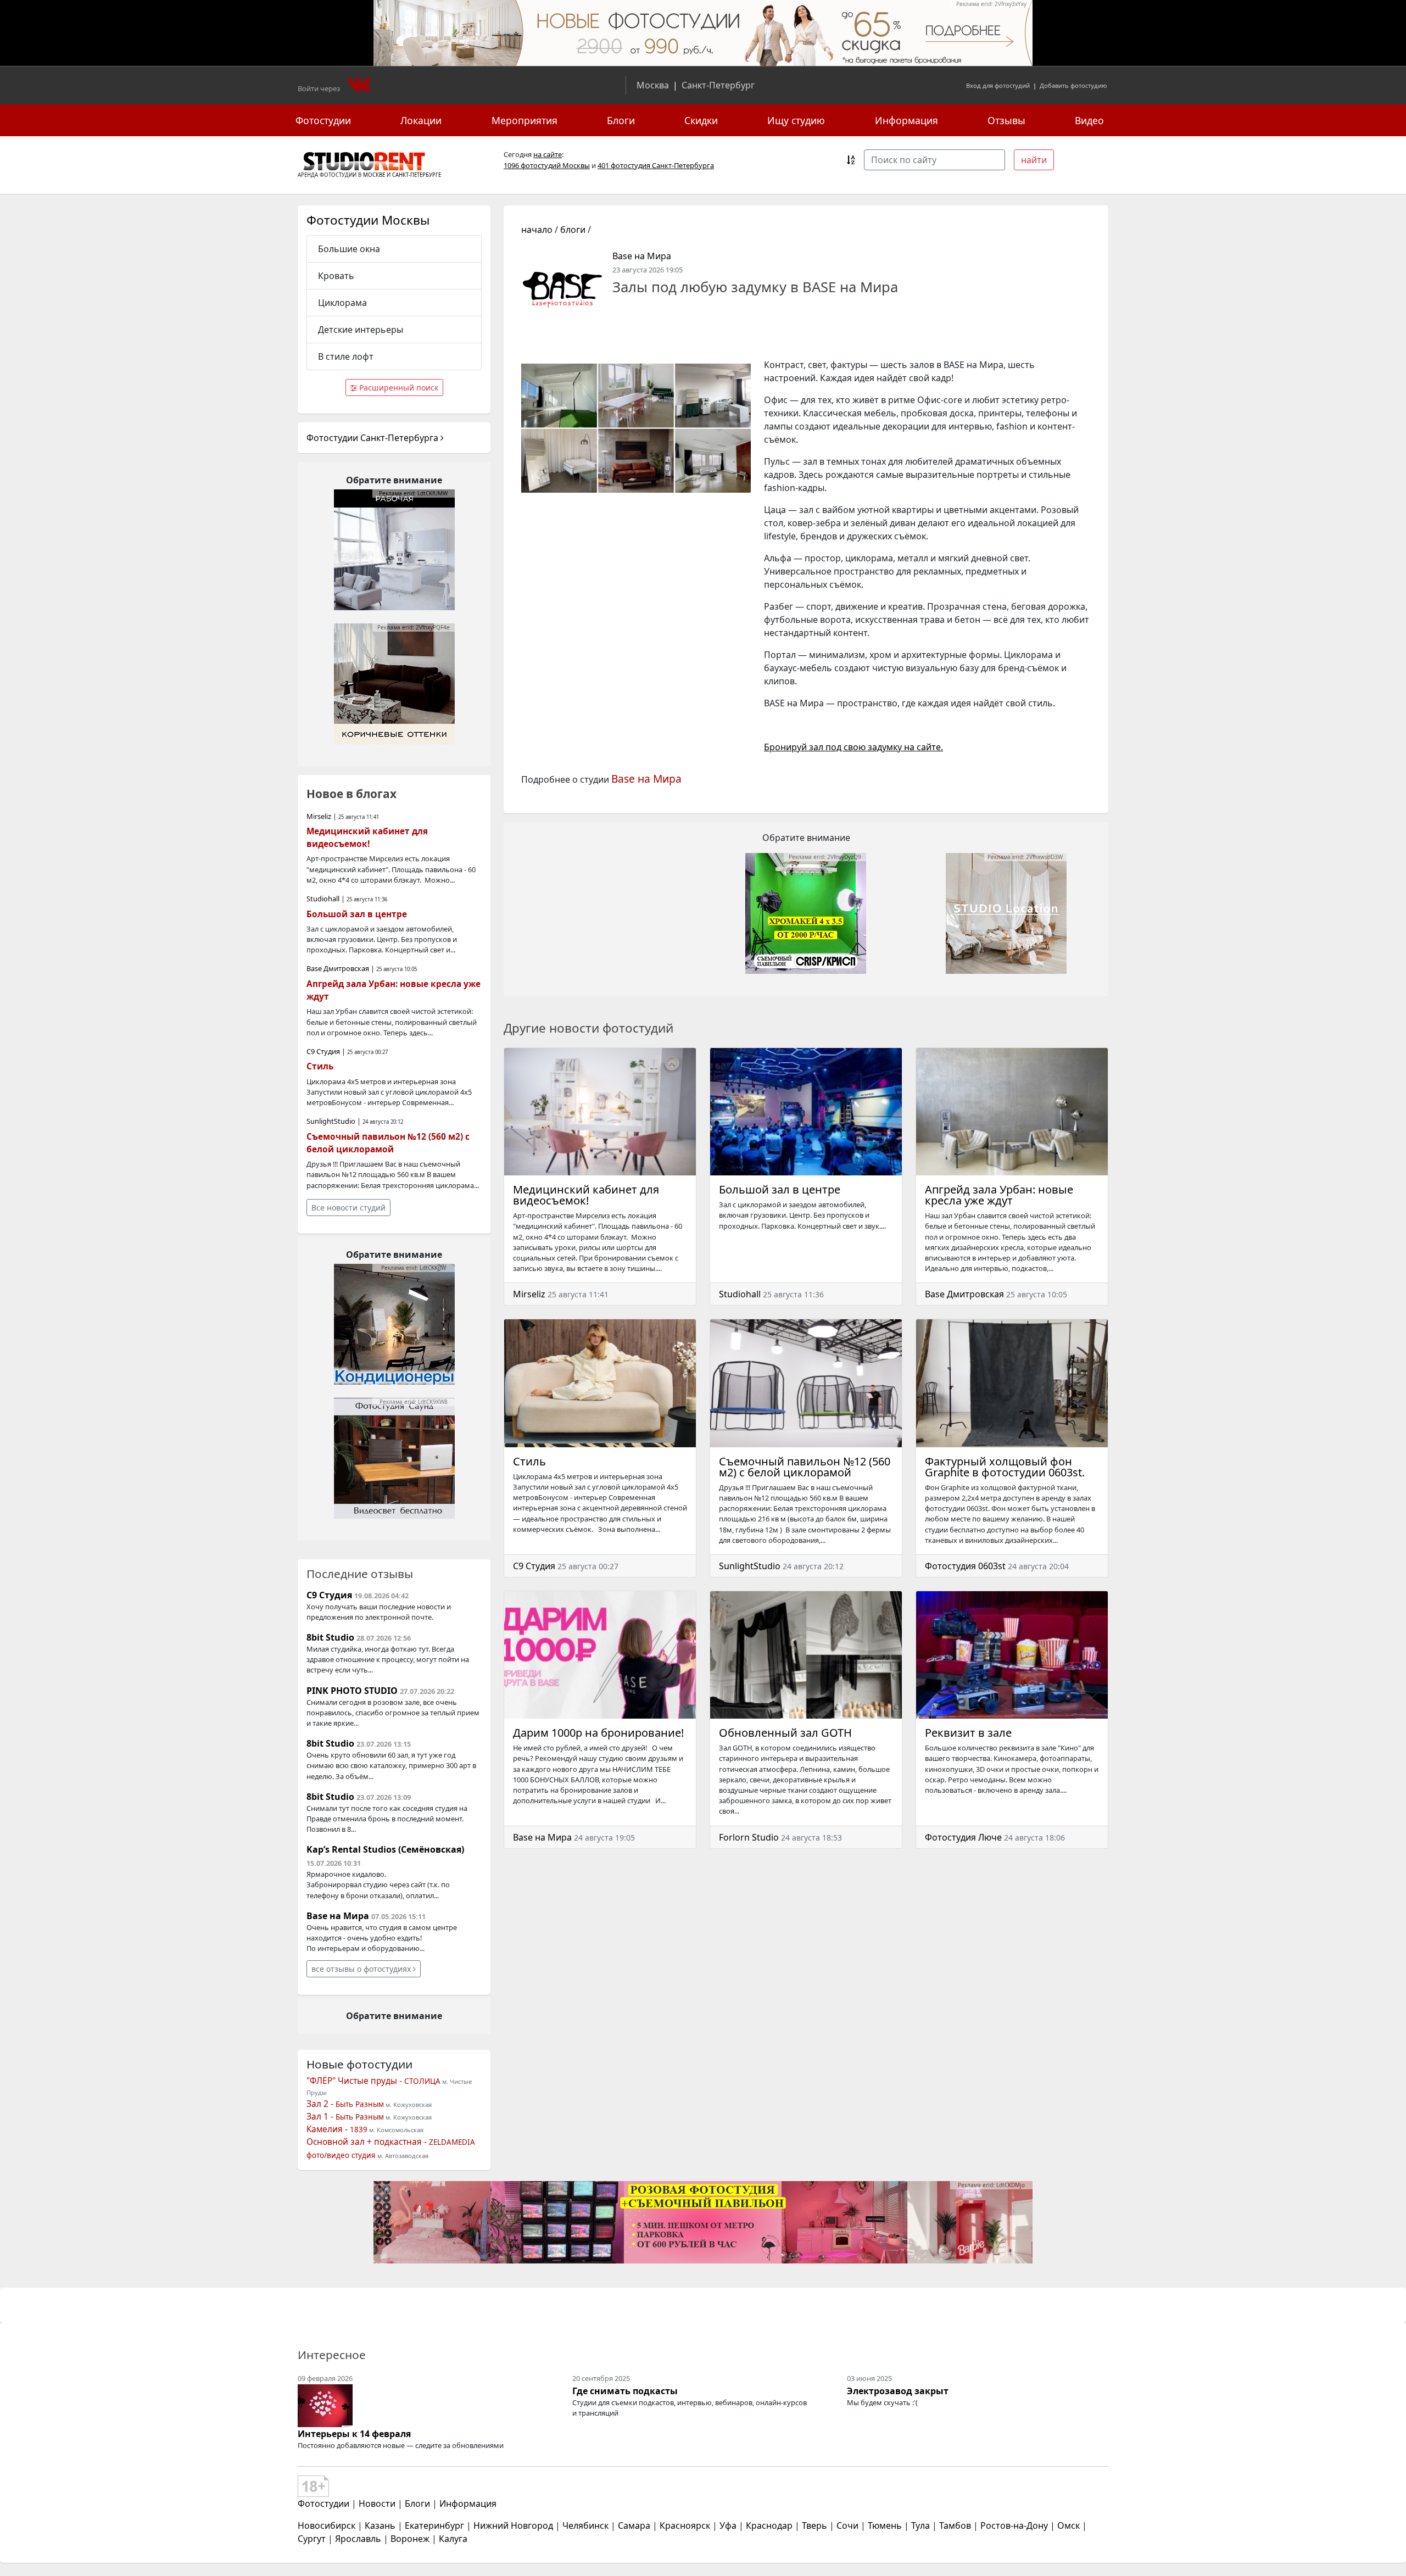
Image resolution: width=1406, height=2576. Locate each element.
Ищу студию (796, 120)
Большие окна (349, 249)
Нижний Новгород (513, 2525)
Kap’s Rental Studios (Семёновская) (385, 1849)
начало (537, 230)
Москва (653, 85)
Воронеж (410, 2539)
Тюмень (885, 2525)
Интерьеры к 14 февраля (354, 2434)
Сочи (847, 2525)
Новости (377, 2503)
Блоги (621, 120)
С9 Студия (534, 1566)
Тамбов (955, 2525)
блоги (573, 230)
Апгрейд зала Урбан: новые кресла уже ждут (999, 1195)
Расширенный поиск (398, 387)
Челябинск (585, 2525)
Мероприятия (525, 120)
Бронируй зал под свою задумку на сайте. (853, 747)
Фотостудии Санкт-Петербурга (373, 438)
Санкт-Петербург (718, 85)
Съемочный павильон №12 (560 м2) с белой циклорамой (805, 1467)
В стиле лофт (346, 356)
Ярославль (358, 2539)
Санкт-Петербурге (417, 175)
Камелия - (337, 2129)
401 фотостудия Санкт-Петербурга (656, 165)
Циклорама (342, 303)
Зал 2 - (345, 2104)
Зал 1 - (345, 2117)
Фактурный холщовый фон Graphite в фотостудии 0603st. (1005, 1467)
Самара (634, 2525)
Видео (1089, 120)
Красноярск (685, 2525)
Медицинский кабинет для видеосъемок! (586, 1195)
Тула (920, 2525)
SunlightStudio (750, 1566)
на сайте (548, 154)
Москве (374, 175)
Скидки (701, 120)
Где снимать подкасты (625, 2391)
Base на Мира (642, 256)
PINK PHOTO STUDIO (352, 1691)
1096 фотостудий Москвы (547, 165)
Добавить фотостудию (1073, 85)
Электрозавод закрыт (898, 2391)
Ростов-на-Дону (1014, 2525)
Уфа (728, 2525)
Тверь (814, 2525)
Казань (380, 2525)
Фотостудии (323, 120)
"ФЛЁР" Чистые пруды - (373, 2081)
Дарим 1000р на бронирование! (598, 1733)
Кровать (336, 276)
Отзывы (1006, 120)
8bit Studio (330, 1637)
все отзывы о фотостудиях (362, 1969)
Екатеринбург (434, 2525)
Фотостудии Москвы (368, 220)
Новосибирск (327, 2525)
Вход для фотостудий (998, 85)
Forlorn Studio (749, 1837)
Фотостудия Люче (963, 1837)
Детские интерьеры (361, 330)
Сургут (312, 2539)
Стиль (529, 1461)
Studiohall (740, 1294)
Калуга (453, 2539)
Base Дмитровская (964, 1294)
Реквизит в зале (968, 1733)
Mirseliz (529, 1294)
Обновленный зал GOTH (785, 1733)
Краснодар (769, 2525)
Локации (421, 120)
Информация (906, 120)
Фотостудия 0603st (965, 1566)
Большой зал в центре (780, 1189)
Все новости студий (348, 1208)
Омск (1069, 2525)
